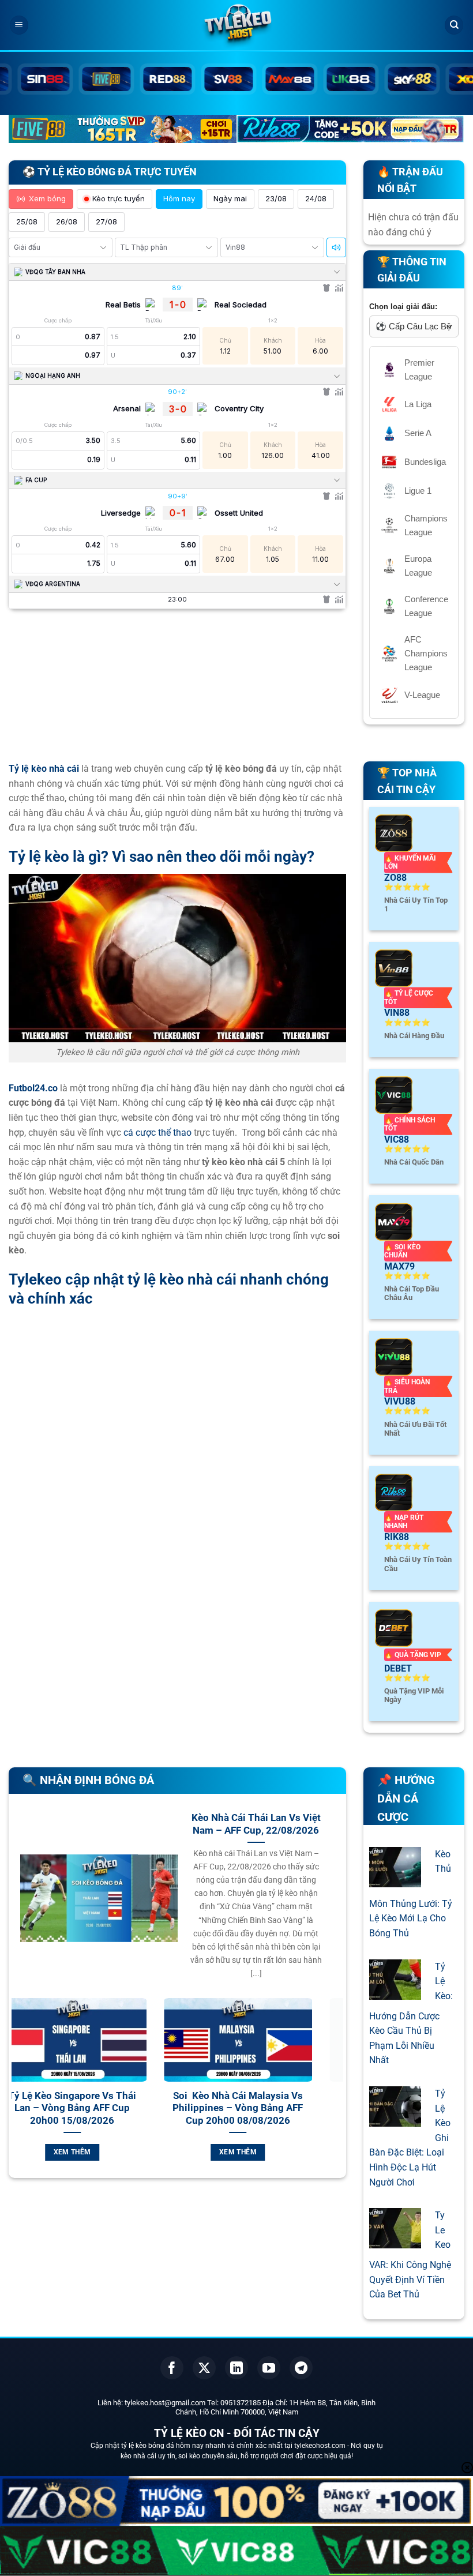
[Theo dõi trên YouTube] (269, 2368)
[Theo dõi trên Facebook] (172, 2368)
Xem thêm (101, 2152)
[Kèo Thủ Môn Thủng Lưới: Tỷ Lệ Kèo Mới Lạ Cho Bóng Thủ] (395, 1880)
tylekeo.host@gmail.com (165, 2403)
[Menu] (19, 25)
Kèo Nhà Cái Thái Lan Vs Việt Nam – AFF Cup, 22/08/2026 (256, 1824)
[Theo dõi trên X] (204, 2368)
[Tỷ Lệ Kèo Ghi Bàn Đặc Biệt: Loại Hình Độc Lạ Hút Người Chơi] (395, 2119)
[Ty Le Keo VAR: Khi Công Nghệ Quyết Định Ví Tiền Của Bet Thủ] (395, 2241)
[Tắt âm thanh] (336, 247)
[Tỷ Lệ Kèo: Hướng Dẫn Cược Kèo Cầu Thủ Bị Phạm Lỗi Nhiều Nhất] (395, 1992)
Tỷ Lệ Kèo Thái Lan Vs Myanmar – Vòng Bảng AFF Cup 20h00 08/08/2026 (101, 2108)
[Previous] (18, 2093)
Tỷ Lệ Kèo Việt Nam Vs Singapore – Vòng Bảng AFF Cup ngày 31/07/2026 (266, 2108)
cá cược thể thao (157, 1133)
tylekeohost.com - (322, 2446)
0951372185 (241, 2403)
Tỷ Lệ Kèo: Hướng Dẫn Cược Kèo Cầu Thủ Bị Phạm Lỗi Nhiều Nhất (411, 2014)
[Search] (454, 25)
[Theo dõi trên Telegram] (301, 2368)
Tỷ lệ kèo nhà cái (44, 769)
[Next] (337, 2093)
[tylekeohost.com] (236, 26)
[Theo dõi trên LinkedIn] (236, 2368)
